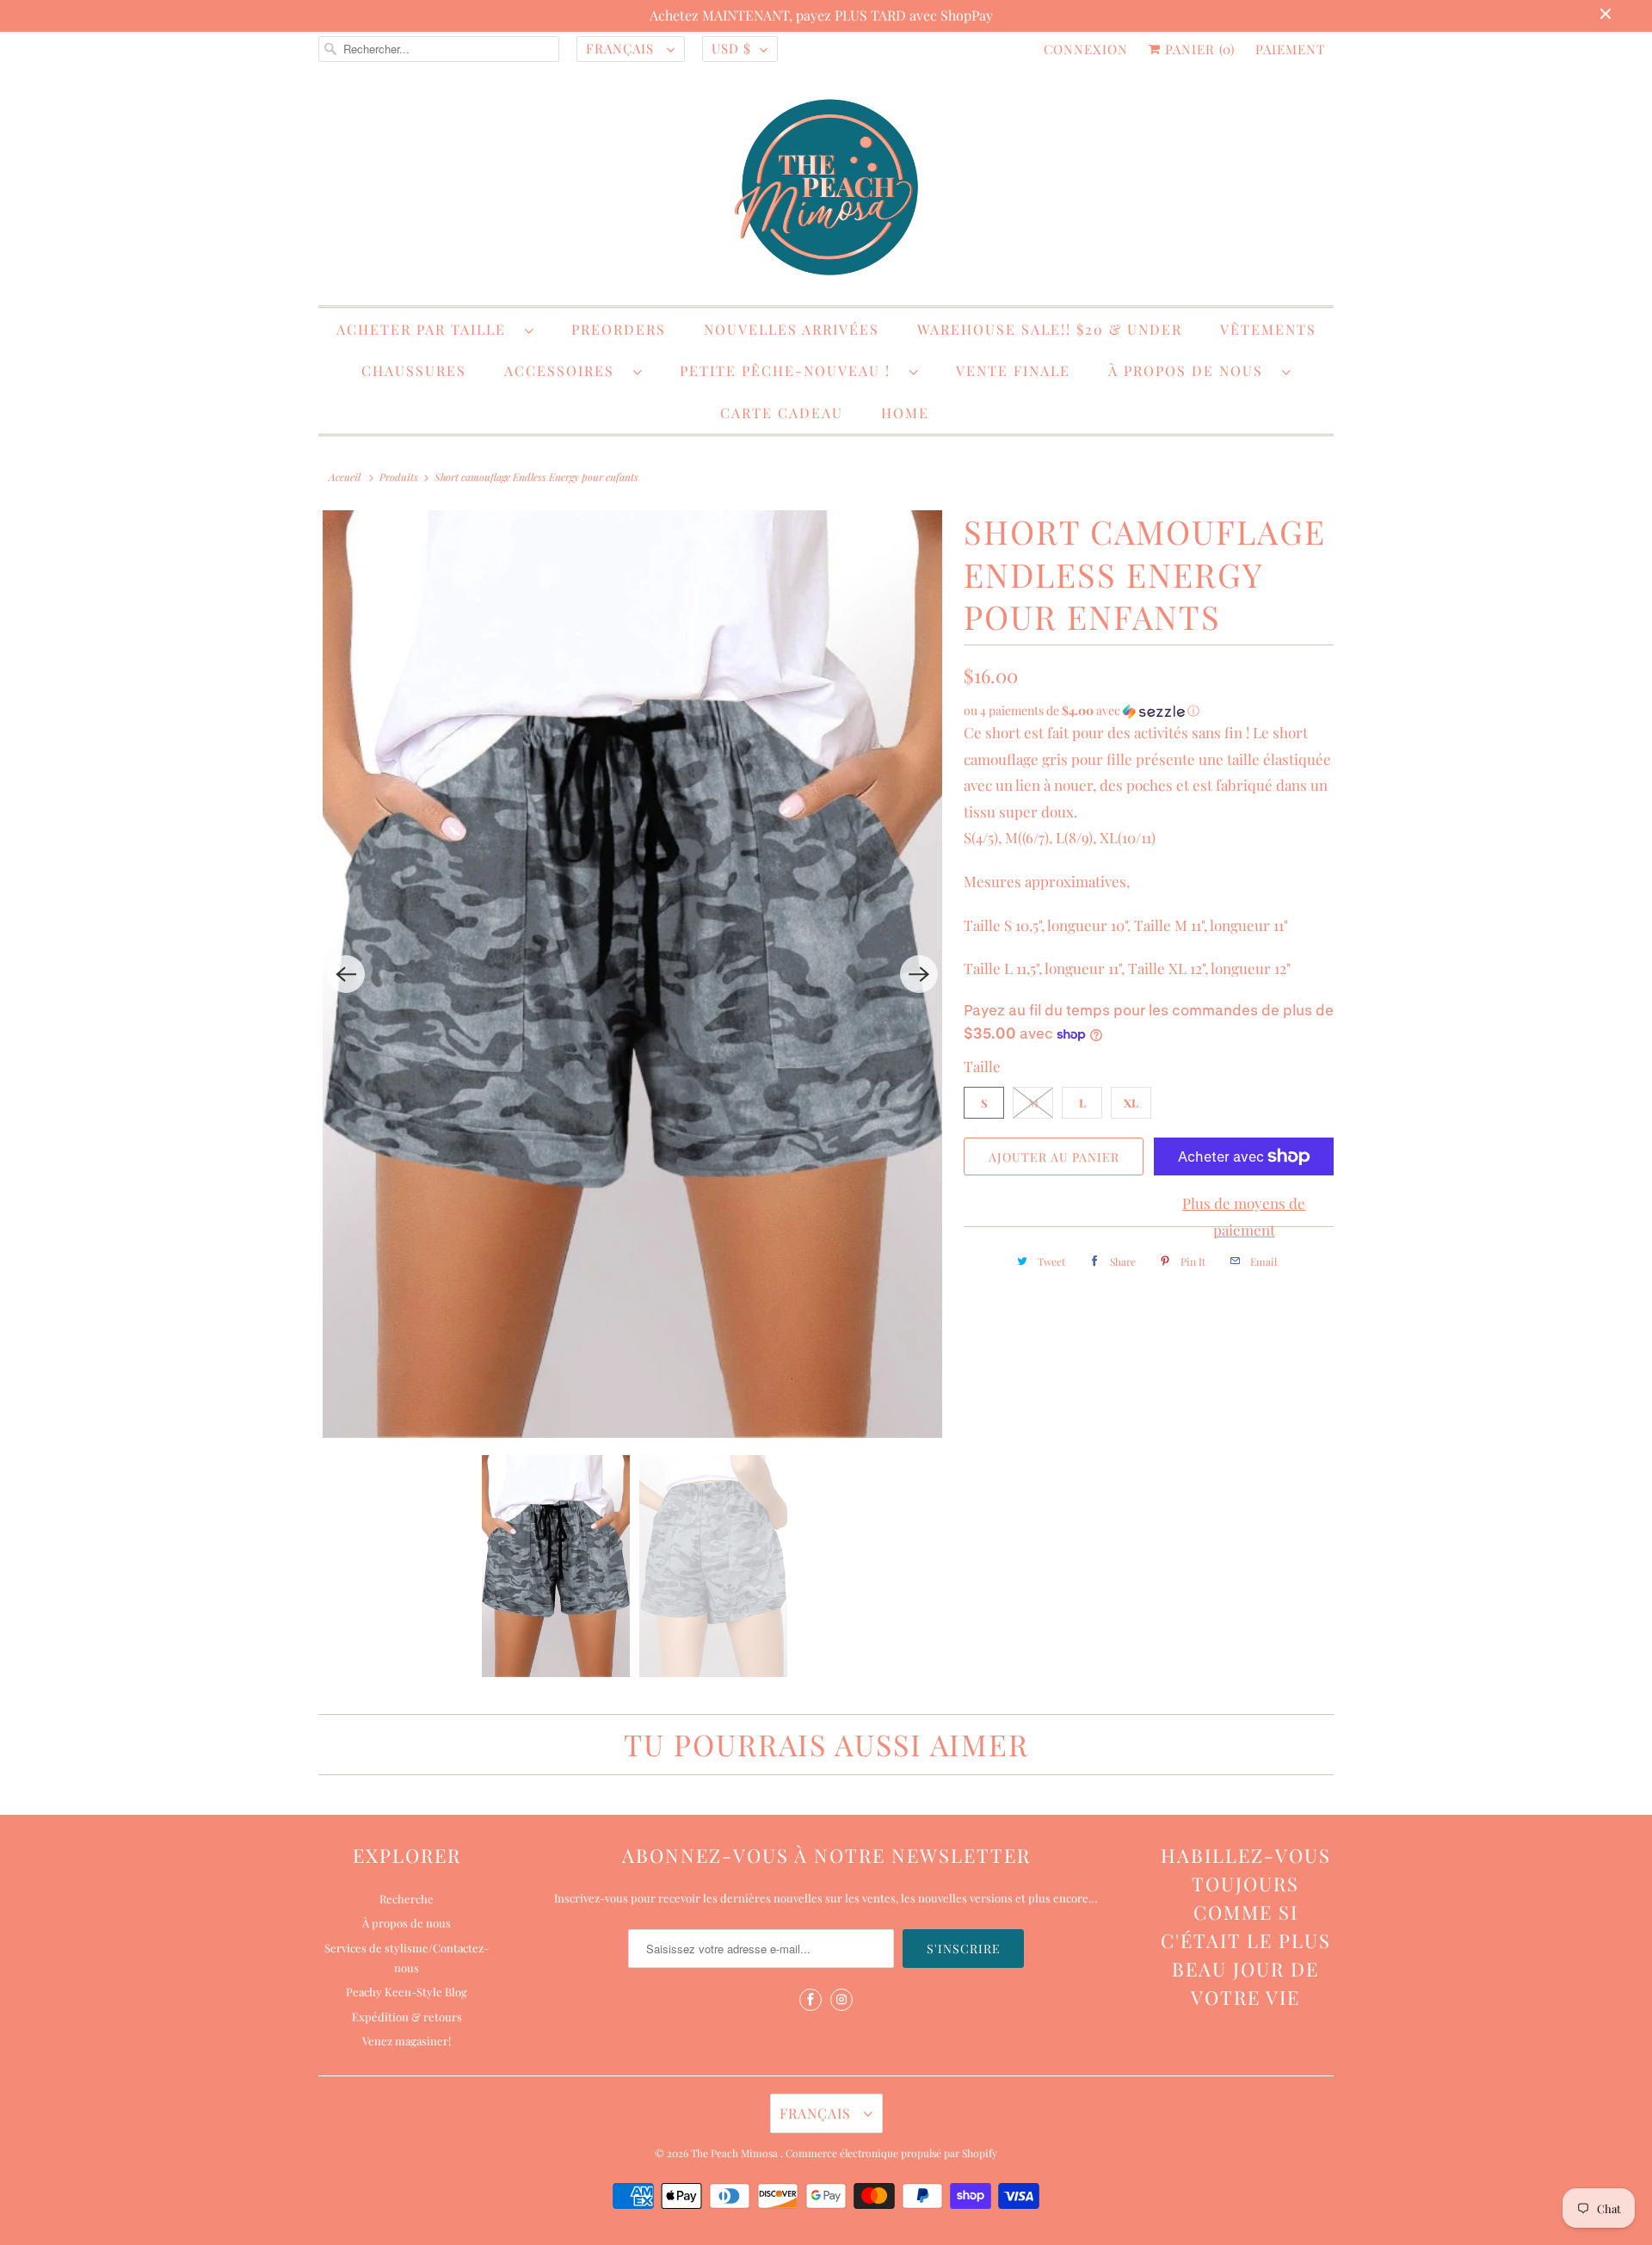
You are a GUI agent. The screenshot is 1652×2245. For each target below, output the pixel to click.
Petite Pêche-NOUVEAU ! (790, 370)
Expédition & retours (407, 2017)
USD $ (731, 48)
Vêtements (1268, 329)
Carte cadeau (782, 413)
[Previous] (346, 974)
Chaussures (414, 370)
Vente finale (1013, 370)
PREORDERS (619, 329)
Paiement (1290, 49)
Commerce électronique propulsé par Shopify (891, 2153)
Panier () (1198, 49)
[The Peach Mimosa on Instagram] (841, 2000)
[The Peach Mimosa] (826, 190)
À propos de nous (1191, 370)
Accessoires (564, 370)
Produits (399, 477)
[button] (1149, 711)
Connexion (1086, 49)
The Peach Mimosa (736, 2153)
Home (905, 413)
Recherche (407, 1899)
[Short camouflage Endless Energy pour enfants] (632, 974)
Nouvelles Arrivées (792, 329)
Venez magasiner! (407, 2041)
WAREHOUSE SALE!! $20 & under (1050, 329)
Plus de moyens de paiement (1244, 1216)
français (622, 48)
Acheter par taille (426, 329)
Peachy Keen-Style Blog (407, 1992)
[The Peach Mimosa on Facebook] (811, 2000)
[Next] (919, 974)
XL (1131, 1103)
